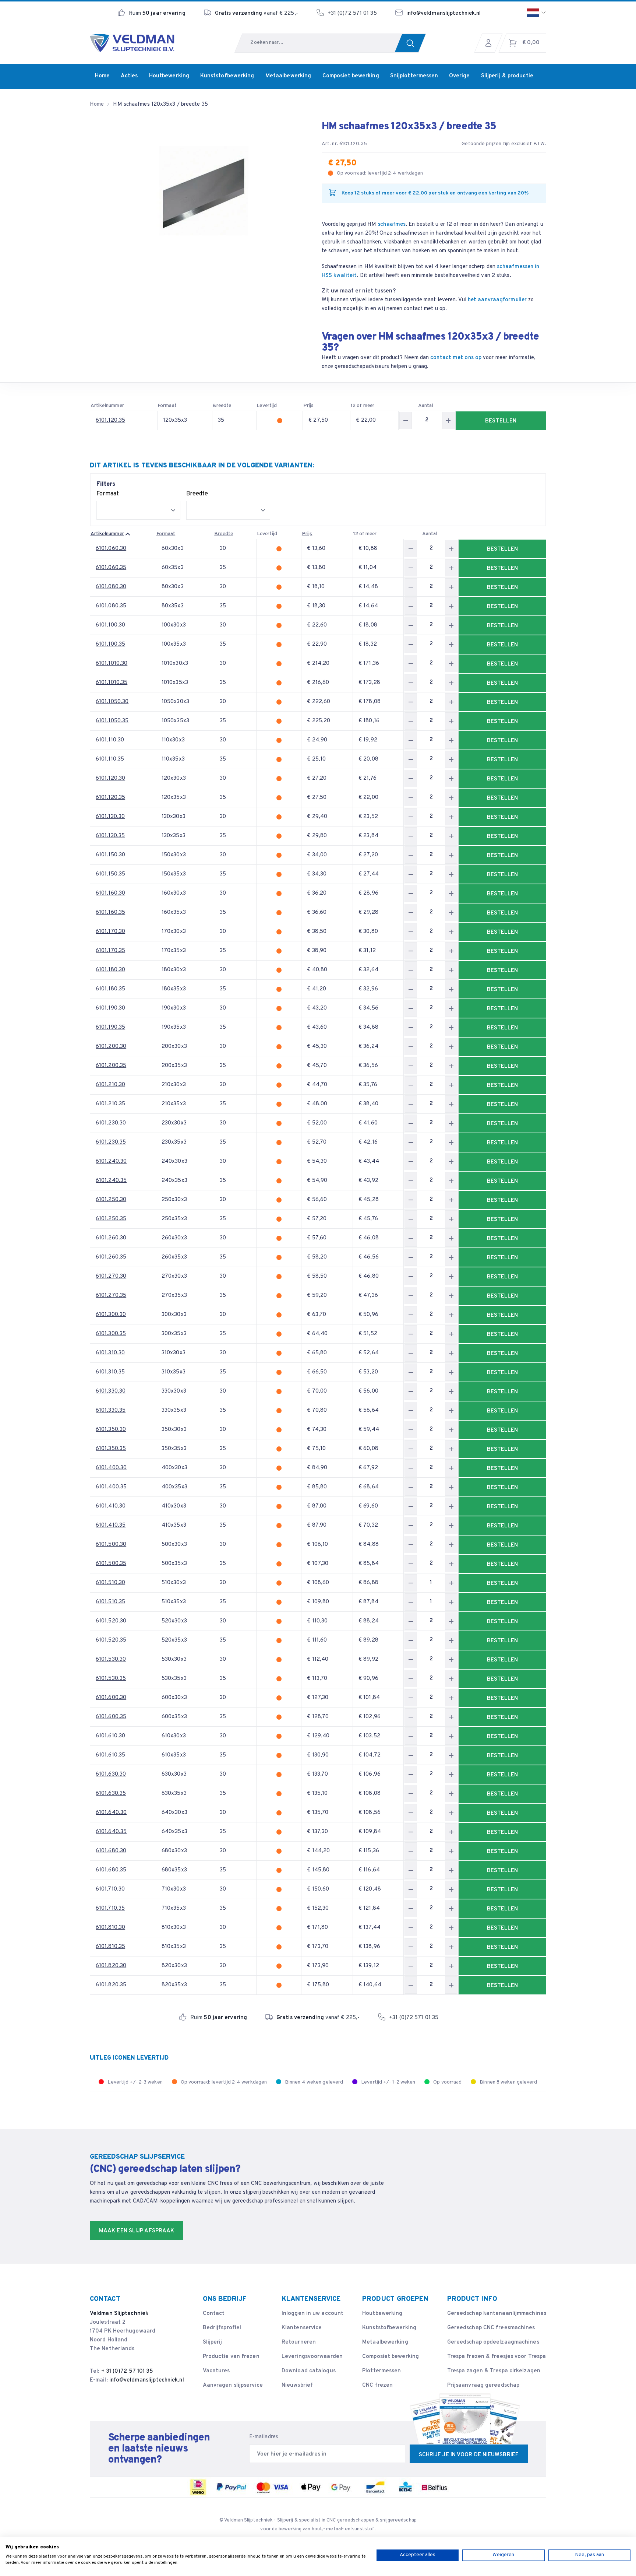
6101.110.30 (110, 740)
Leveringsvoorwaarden (312, 2357)
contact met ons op (456, 358)
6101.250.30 (111, 1200)
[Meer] (448, 420)
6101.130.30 (110, 817)
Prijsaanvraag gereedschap (483, 2385)
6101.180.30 (110, 970)
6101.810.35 (110, 1947)
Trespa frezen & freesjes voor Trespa (497, 2357)
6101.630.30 (111, 1774)
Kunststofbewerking (389, 2328)
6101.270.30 (111, 1276)
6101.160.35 (110, 913)
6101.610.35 (110, 1755)
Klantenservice (302, 2328)
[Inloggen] (490, 43)
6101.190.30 (110, 1008)
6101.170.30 (110, 932)
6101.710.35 (110, 1908)
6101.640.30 (111, 1813)
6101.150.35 (110, 874)
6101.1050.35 (112, 721)
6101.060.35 (111, 568)
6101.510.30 (110, 1583)
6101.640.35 (111, 1832)
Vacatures (216, 2371)
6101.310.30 (110, 1353)
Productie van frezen (231, 2357)
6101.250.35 (111, 1219)
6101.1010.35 (112, 683)
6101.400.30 (111, 1468)
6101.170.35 (110, 951)
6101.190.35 (110, 1027)
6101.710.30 (110, 1889)
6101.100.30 (110, 625)
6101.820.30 (111, 1966)
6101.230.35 (111, 1142)
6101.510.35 (110, 1602)
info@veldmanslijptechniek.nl (444, 13)
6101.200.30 (111, 1047)
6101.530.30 (111, 1659)
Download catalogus (309, 2371)
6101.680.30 (111, 1851)
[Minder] (406, 420)
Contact (214, 2314)
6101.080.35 (111, 606)
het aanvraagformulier (497, 300)
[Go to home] (132, 43)
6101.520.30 (111, 1621)
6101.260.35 (111, 1257)
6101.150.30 (110, 855)
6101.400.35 (111, 1487)
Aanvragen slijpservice (233, 2385)
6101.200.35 (111, 1066)
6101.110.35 (110, 759)
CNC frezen (377, 2385)
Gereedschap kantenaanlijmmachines (497, 2314)
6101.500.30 (111, 1545)
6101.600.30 (111, 1698)
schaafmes (392, 224)
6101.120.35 (110, 420)
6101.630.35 (111, 1794)
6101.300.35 (111, 1334)
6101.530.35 (111, 1679)
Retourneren (299, 2342)
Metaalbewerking (385, 2342)
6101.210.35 (110, 1104)
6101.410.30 (111, 1506)
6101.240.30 (111, 1161)
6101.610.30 (110, 1736)
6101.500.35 (111, 1564)
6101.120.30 (110, 778)
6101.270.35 (111, 1296)
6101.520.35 (111, 1640)
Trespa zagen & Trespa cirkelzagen (494, 2371)
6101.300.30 (111, 1315)
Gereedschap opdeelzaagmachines (493, 2342)
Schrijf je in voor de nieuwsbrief (469, 2455)
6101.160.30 (110, 893)
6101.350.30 (111, 1430)
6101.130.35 (110, 836)
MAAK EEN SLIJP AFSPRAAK (137, 2231)
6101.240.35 (111, 1181)
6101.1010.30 (112, 664)
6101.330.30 (111, 1391)
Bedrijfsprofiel (222, 2328)
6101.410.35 (111, 1525)
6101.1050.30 (112, 702)
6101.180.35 (110, 989)
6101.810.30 (110, 1928)
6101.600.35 (111, 1717)
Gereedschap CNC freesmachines (491, 2328)
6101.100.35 (110, 644)
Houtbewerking (382, 2314)
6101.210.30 (110, 1085)
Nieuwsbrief (297, 2385)
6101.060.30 (111, 549)
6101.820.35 (111, 1985)
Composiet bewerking (391, 2357)
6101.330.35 (111, 1410)
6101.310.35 (110, 1372)
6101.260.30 (111, 1238)
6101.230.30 (111, 1123)
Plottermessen (381, 2371)
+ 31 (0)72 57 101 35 (127, 2371)
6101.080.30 (111, 587)
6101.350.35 (111, 1449)
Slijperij (213, 2342)
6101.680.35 (111, 1870)
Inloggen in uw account (312, 2314)
